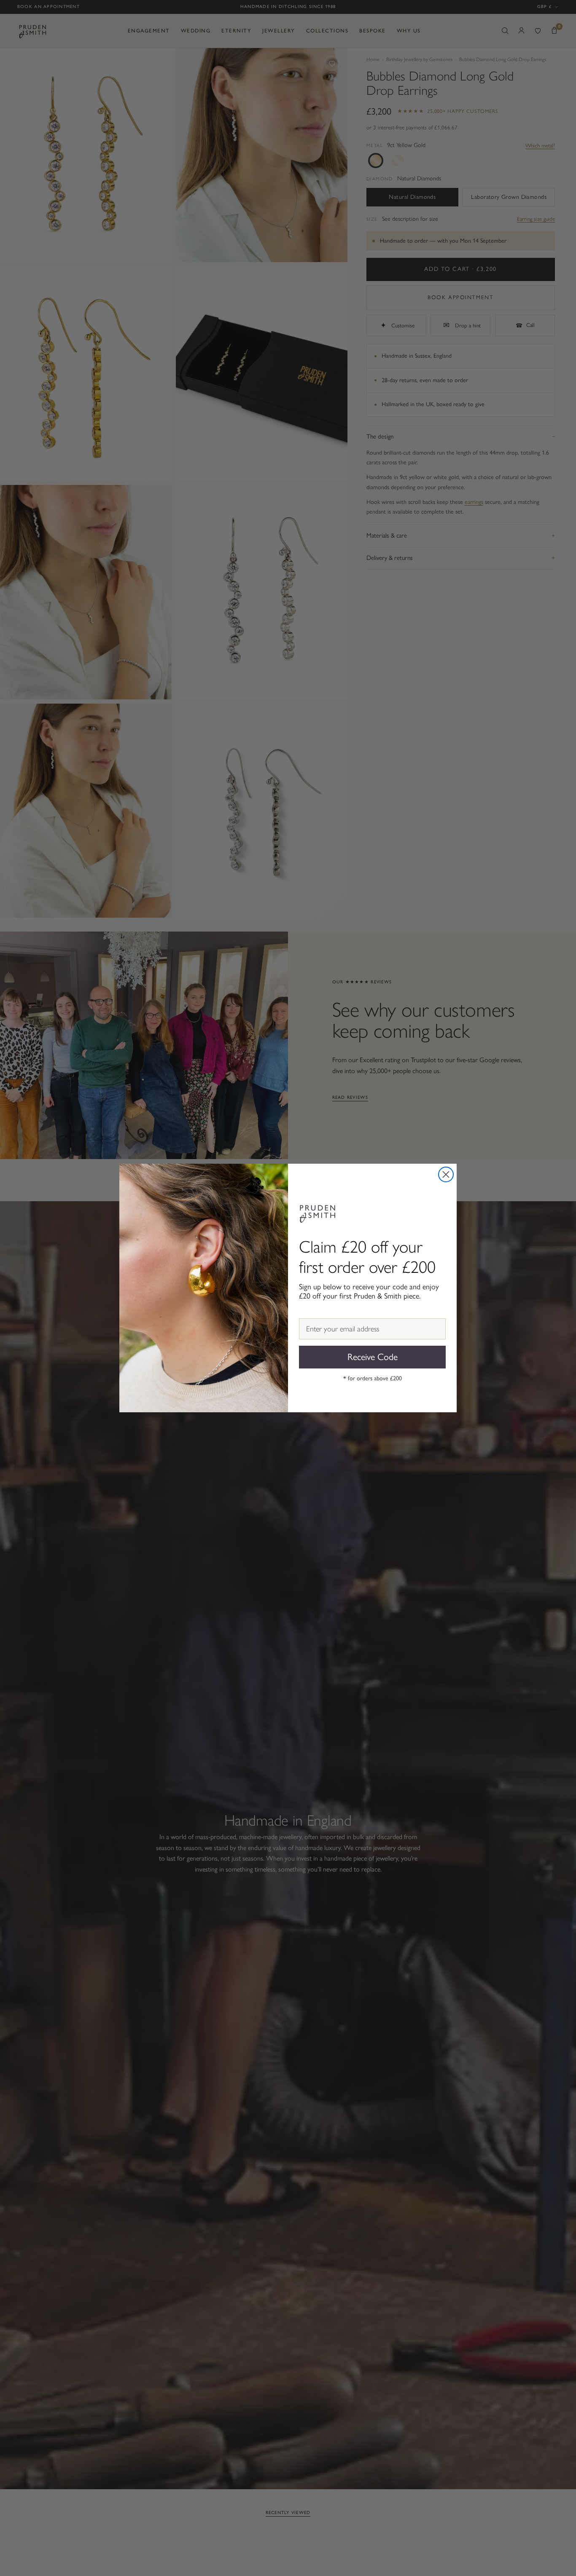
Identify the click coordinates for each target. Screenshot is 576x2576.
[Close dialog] (446, 1174)
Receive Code (373, 1357)
